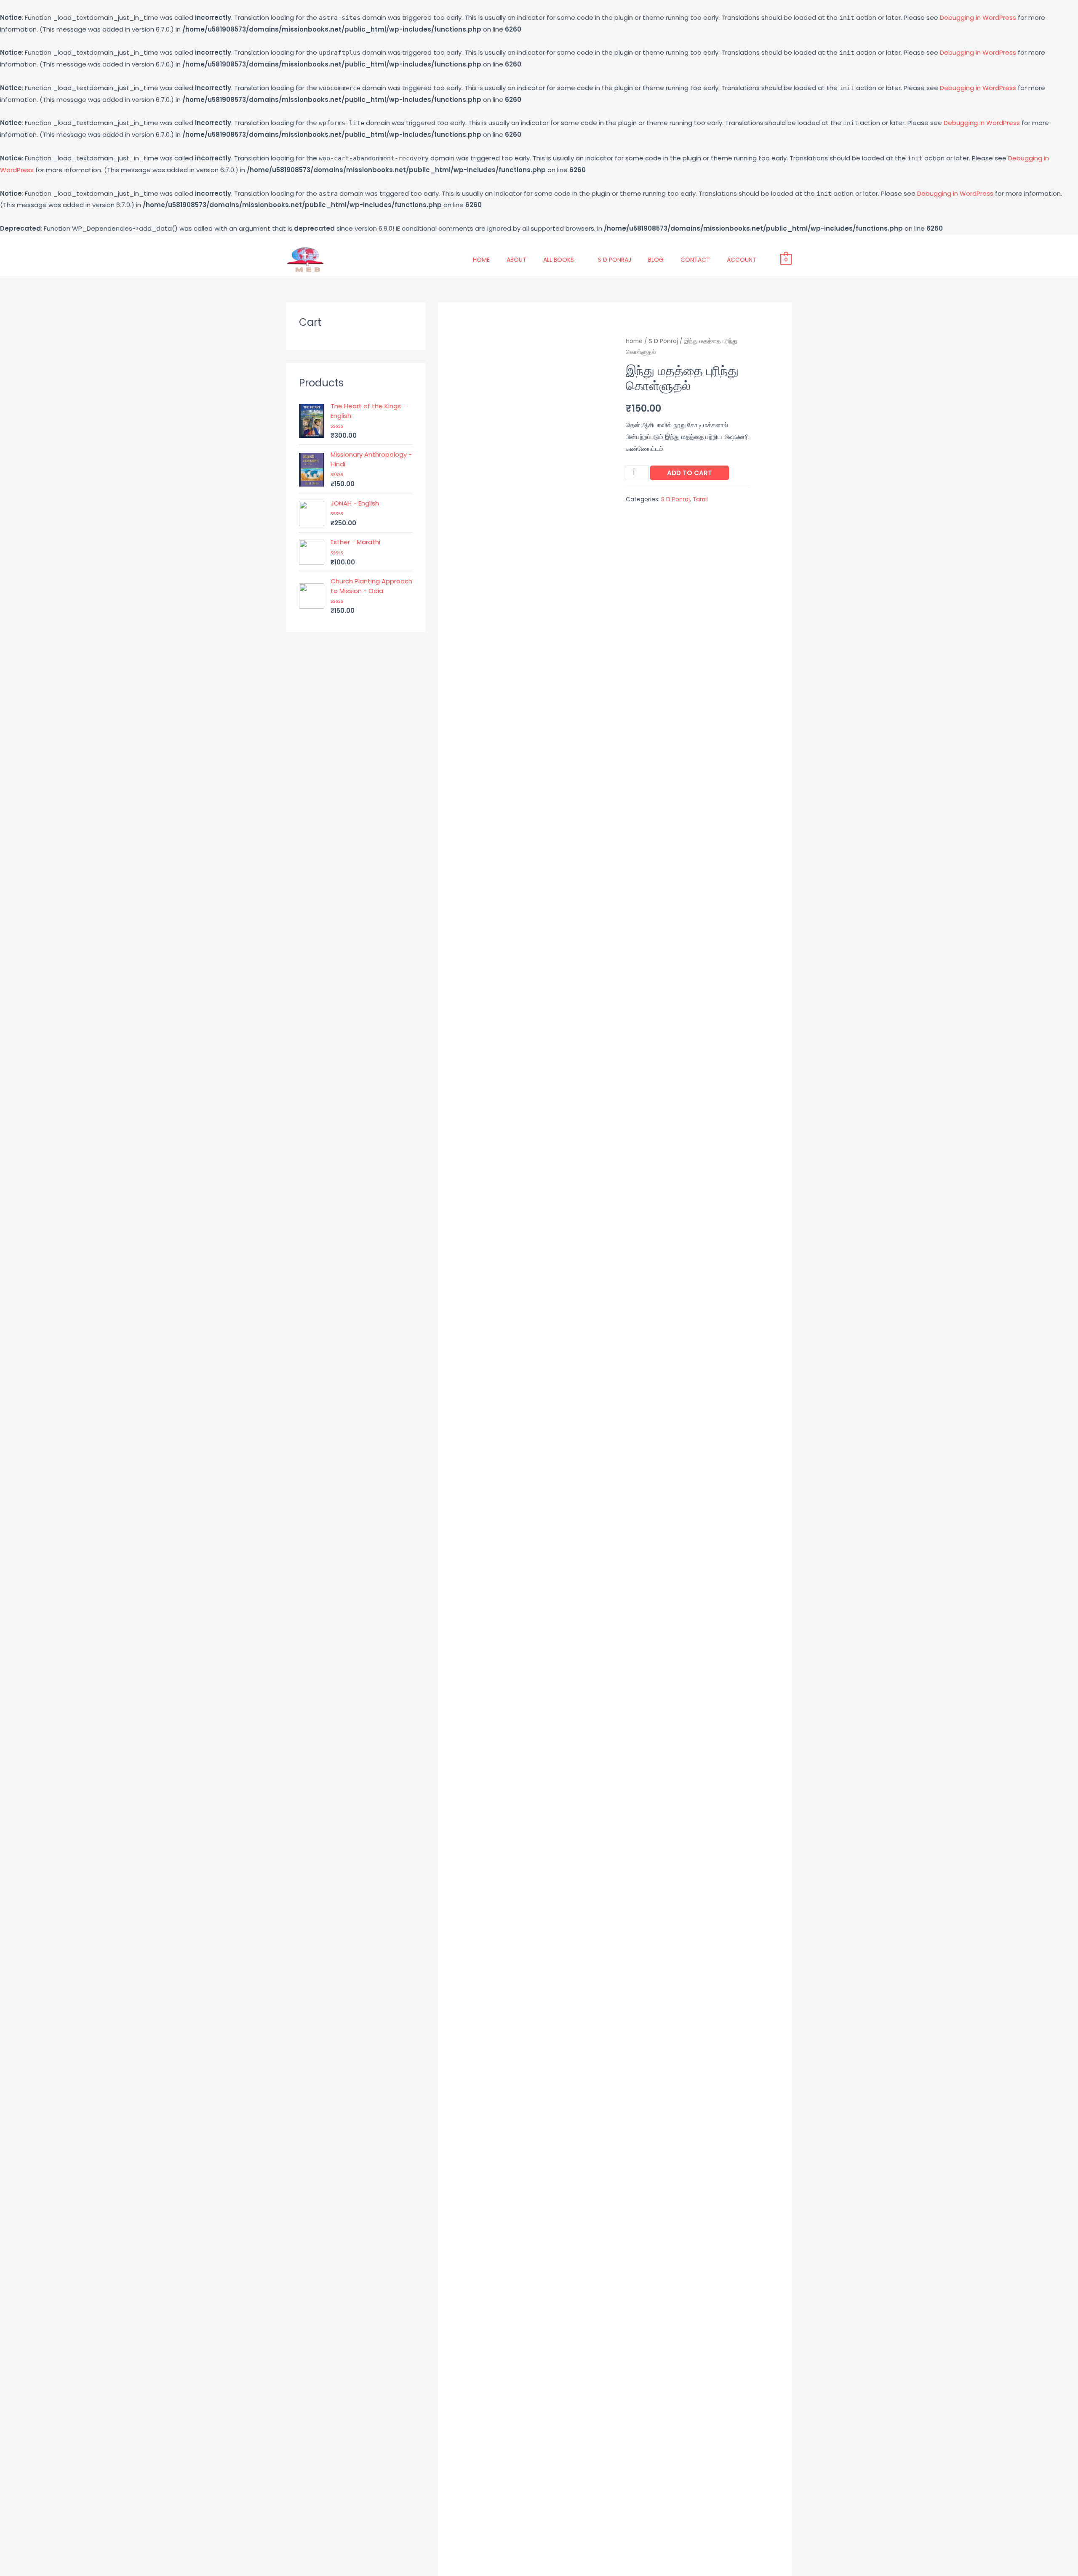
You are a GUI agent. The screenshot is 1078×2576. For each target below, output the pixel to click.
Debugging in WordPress (978, 17)
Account (742, 260)
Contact (695, 260)
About (516, 260)
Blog (656, 260)
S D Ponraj (615, 260)
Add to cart (690, 473)
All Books (559, 260)
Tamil (700, 499)
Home (481, 260)
